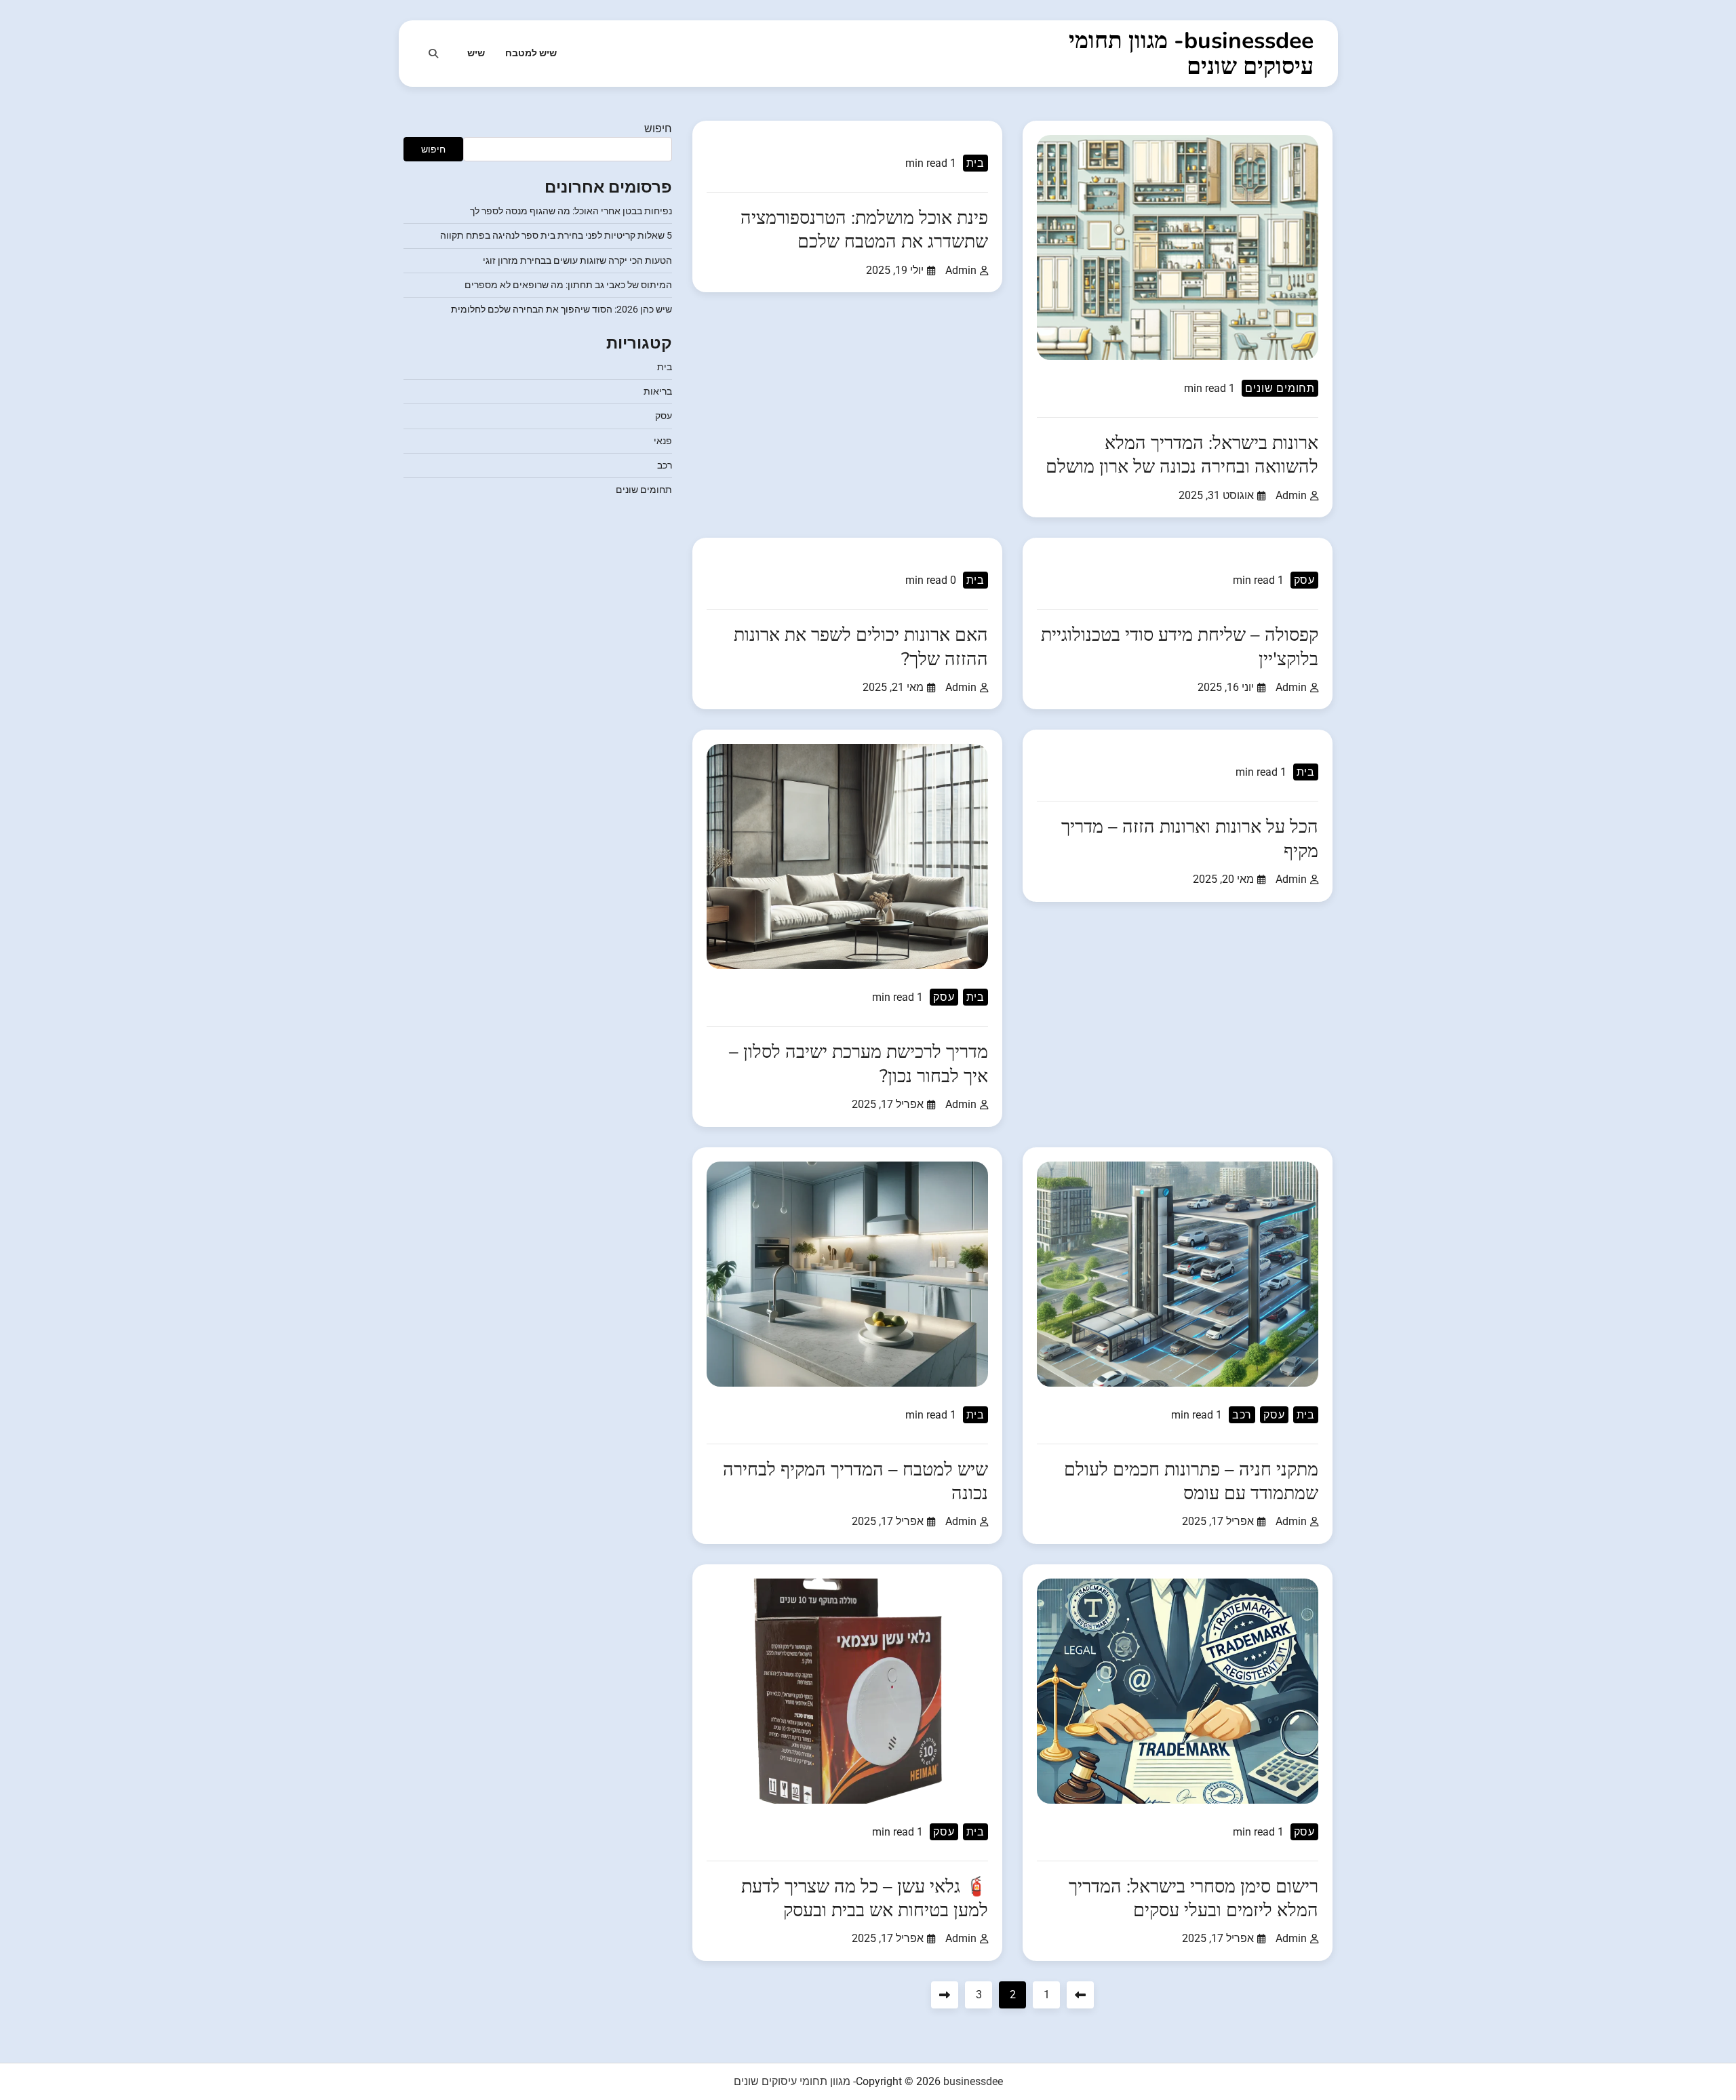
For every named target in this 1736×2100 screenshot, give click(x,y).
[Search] (433, 54)
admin (1291, 495)
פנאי (663, 441)
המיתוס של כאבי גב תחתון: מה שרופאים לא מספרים (568, 285)
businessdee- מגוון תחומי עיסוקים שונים (1191, 54)
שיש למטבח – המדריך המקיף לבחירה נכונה (855, 1482)
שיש (476, 53)
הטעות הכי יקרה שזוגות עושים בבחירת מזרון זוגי (577, 260)
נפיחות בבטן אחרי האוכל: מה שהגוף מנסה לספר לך (571, 211)
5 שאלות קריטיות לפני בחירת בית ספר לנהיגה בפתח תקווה (556, 236)
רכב (1242, 1415)
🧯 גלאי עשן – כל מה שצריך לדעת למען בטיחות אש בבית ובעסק (865, 1899)
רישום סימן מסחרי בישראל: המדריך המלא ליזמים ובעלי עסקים (1193, 1899)
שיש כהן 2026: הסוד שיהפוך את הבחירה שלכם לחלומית (561, 310)
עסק (1304, 580)
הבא (945, 1995)
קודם (1080, 1995)
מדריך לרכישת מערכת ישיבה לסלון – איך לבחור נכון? (859, 1064)
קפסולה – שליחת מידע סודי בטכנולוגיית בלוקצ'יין (1180, 647)
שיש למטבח (531, 53)
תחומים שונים (1280, 388)
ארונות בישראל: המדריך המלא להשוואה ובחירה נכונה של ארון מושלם (1182, 455)
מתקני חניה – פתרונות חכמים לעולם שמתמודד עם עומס (1191, 1482)
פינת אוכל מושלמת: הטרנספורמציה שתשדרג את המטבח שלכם (864, 230)
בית (975, 163)
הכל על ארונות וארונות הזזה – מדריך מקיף (1190, 839)
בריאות (658, 391)
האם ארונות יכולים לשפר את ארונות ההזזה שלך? (861, 647)
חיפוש (658, 128)
